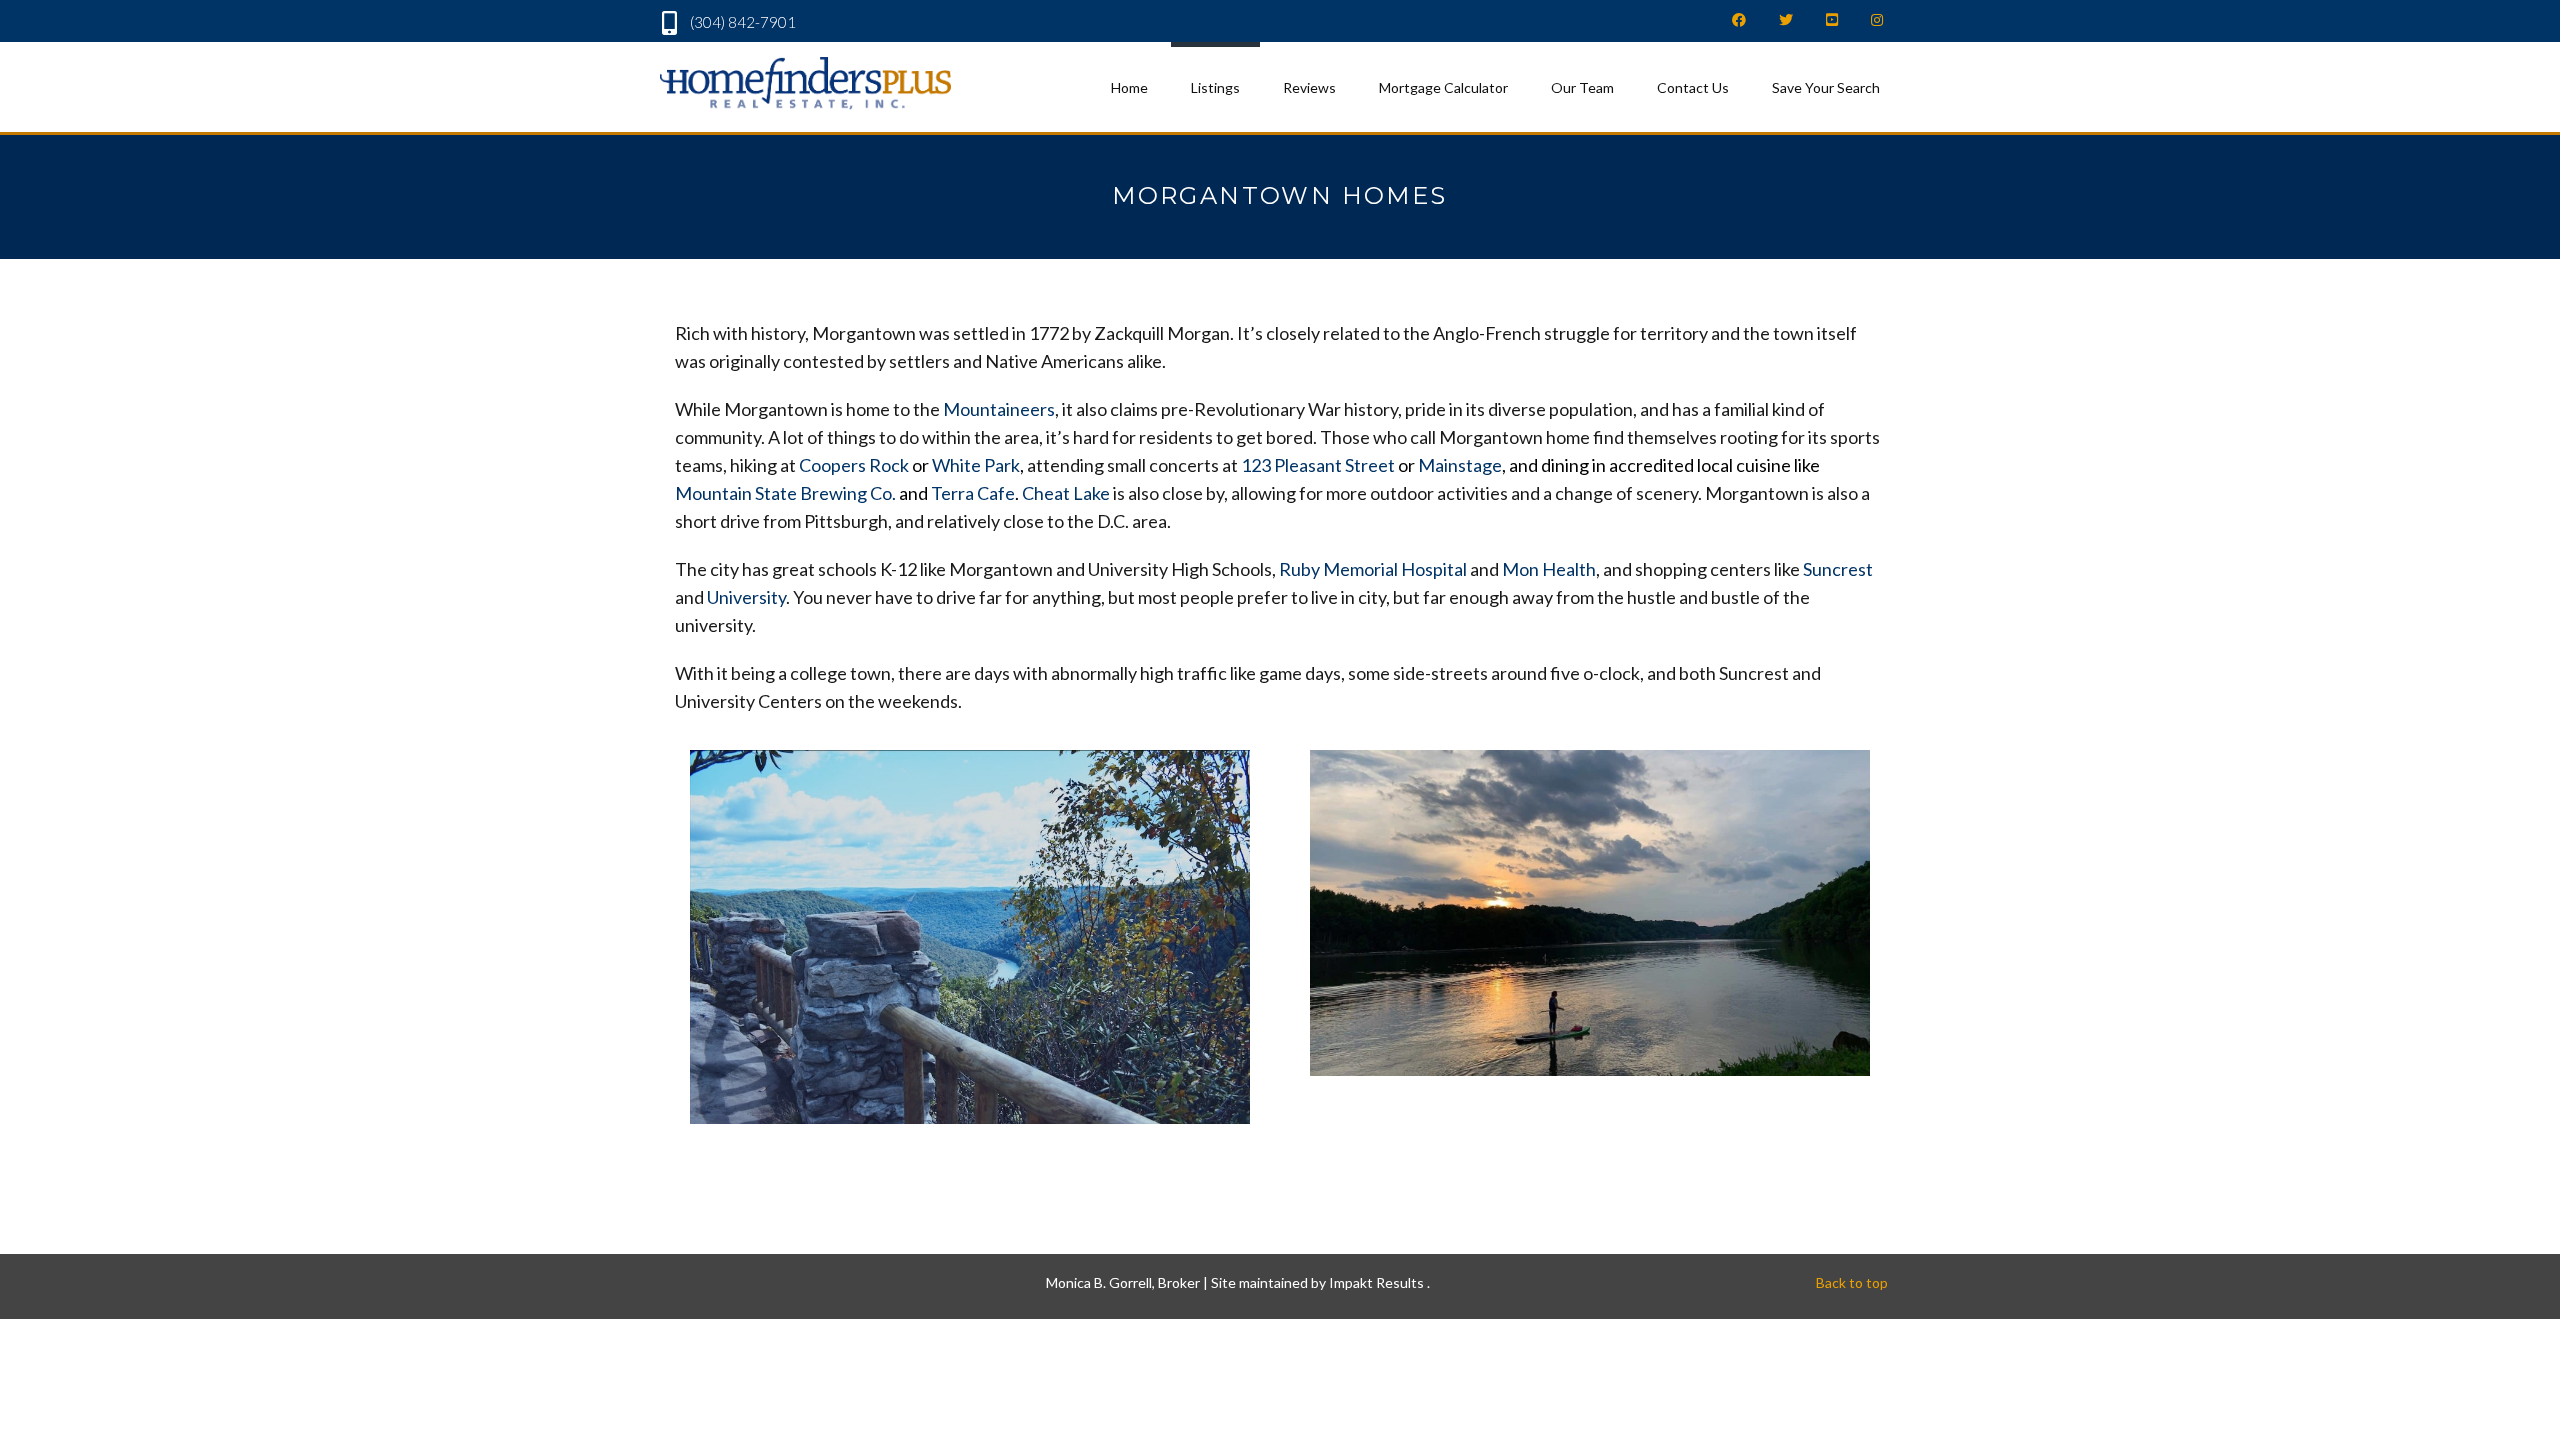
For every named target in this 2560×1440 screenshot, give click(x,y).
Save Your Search (1826, 87)
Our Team (1582, 87)
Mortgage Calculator (1443, 87)
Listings (1215, 87)
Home (1129, 87)
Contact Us (1693, 87)
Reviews (1309, 87)
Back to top (1852, 1282)
